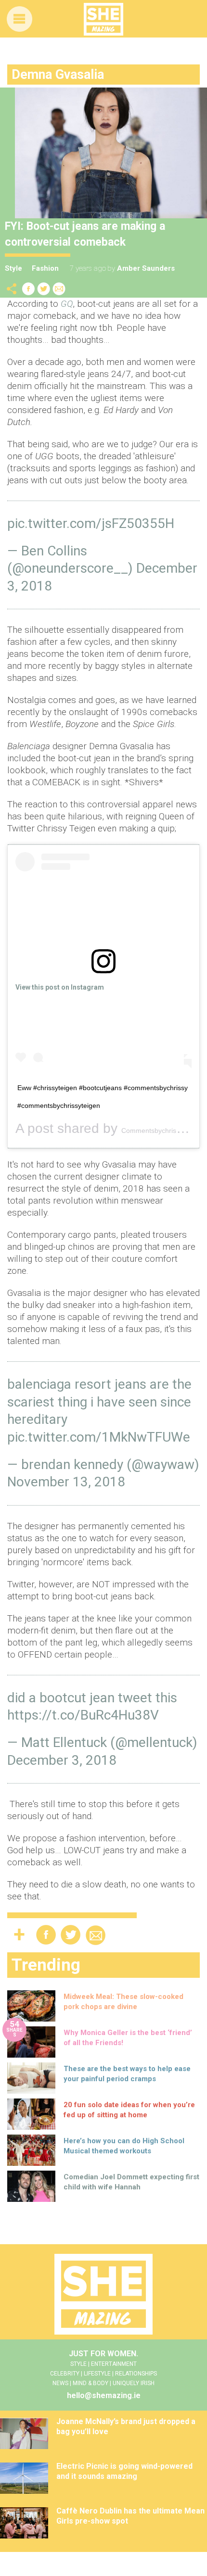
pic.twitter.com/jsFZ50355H (91, 523)
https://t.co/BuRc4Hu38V (83, 1715)
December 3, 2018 (62, 1760)
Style (13, 268)
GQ (67, 304)
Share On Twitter (44, 289)
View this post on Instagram (60, 987)
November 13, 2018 (66, 1482)
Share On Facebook (28, 289)
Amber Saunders (146, 268)
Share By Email (59, 289)
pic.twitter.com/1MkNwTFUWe (99, 1437)
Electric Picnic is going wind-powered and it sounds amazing (124, 2471)
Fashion (45, 268)
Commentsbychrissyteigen (162, 1131)
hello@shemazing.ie (104, 2395)
